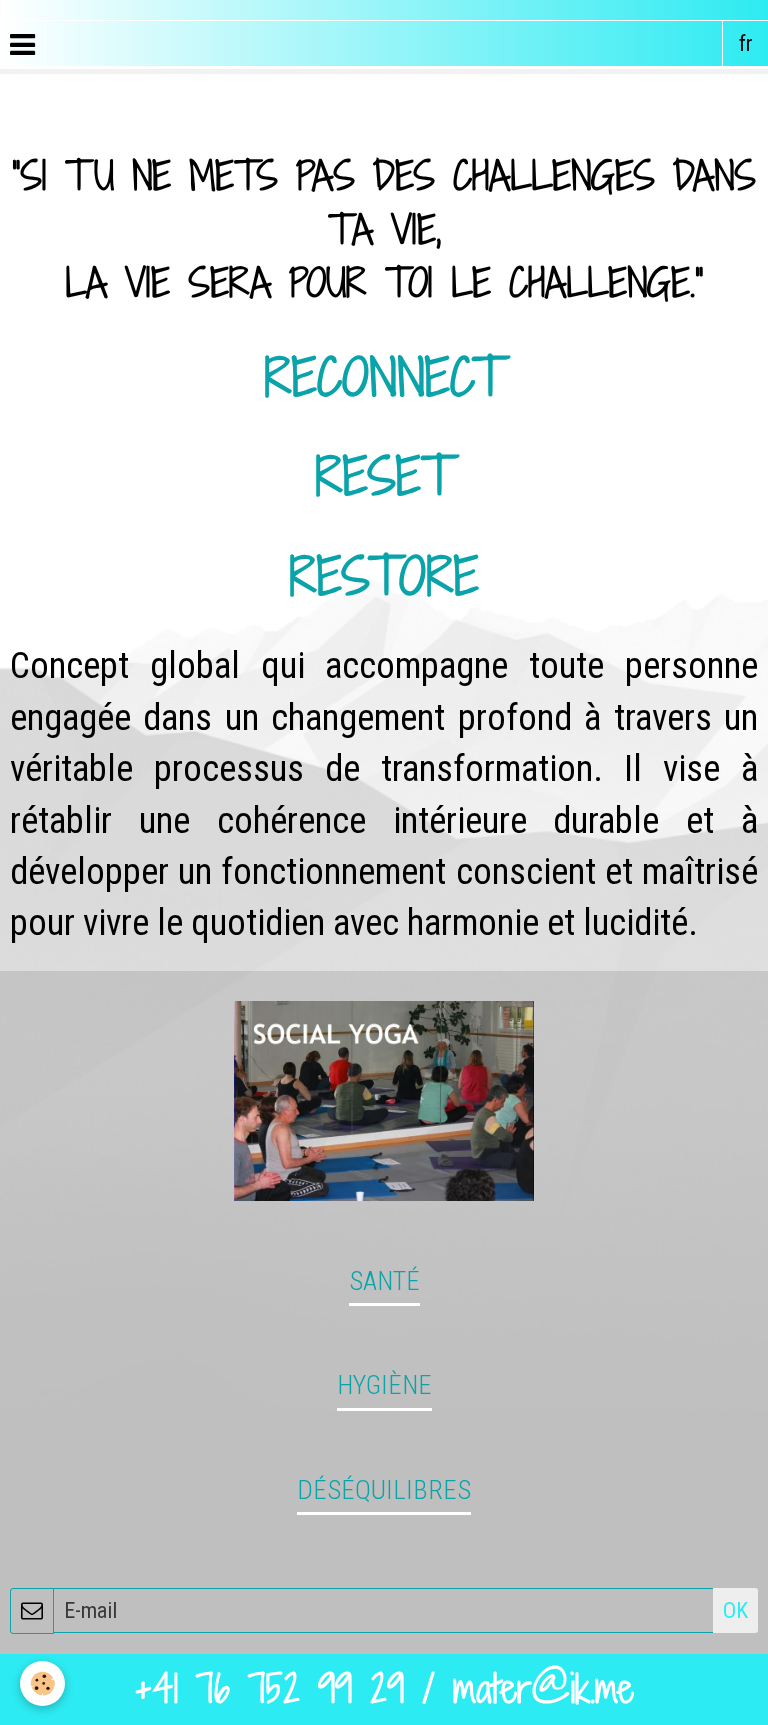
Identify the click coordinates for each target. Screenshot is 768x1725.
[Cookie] (42, 1683)
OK (735, 1610)
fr (746, 43)
